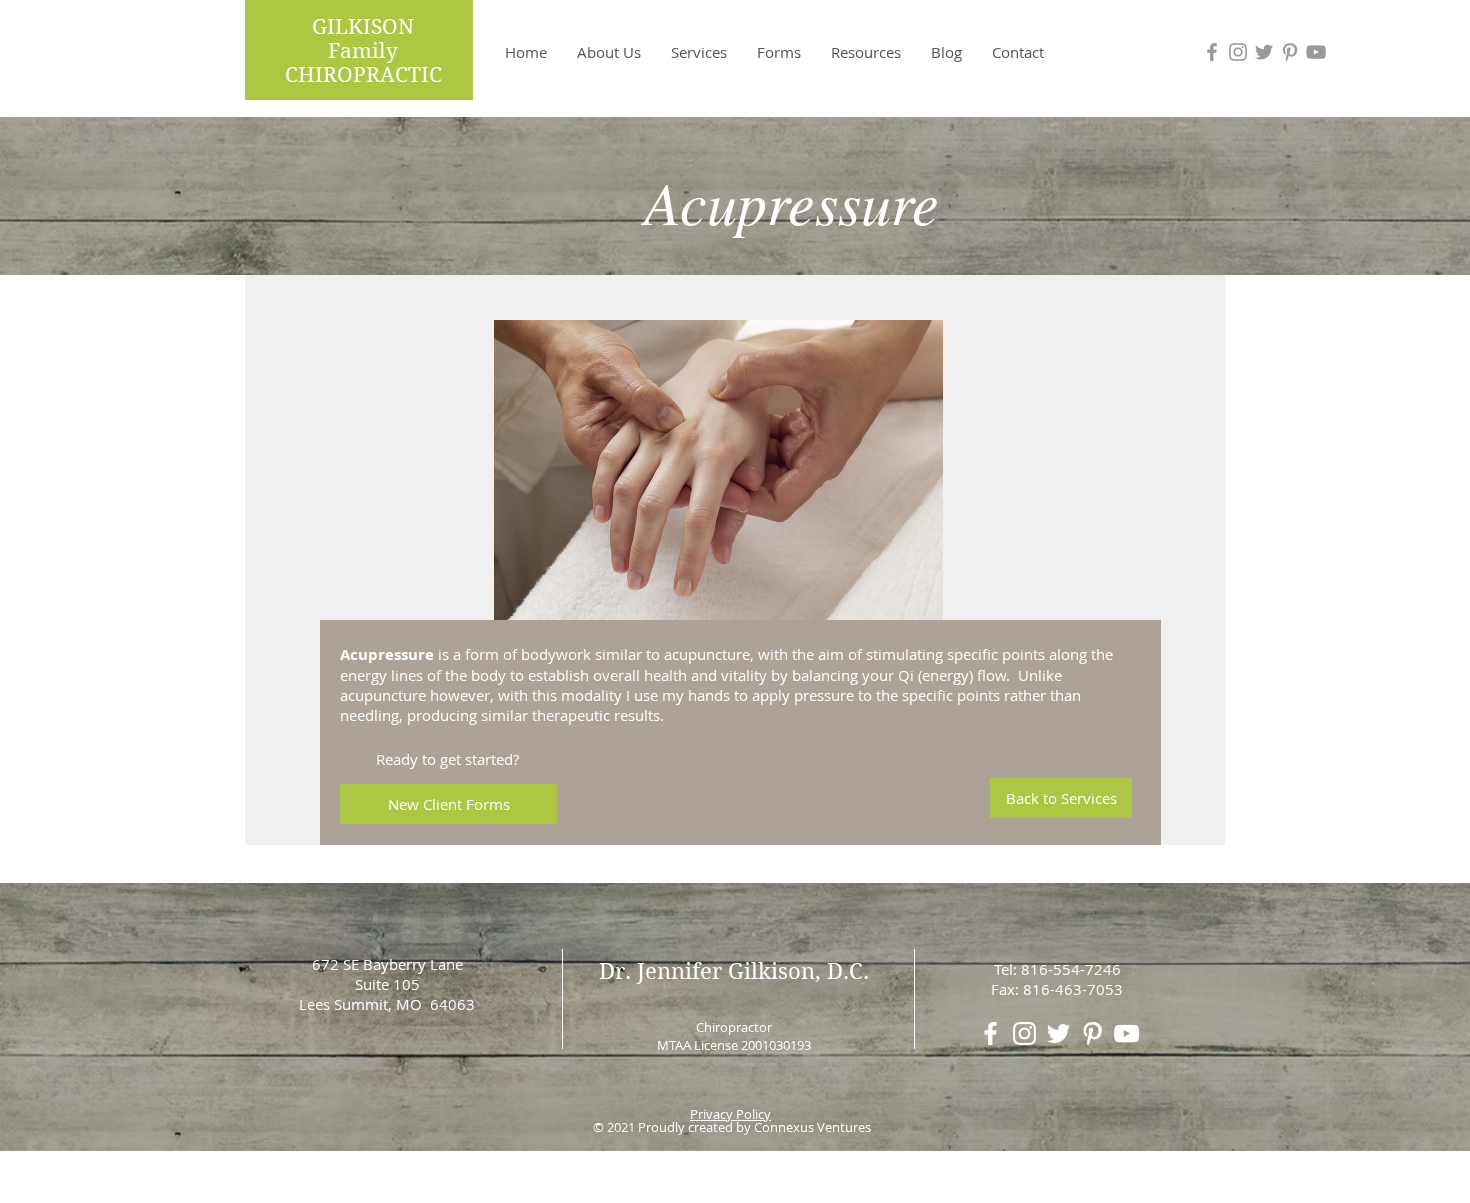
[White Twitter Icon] (1058, 1033)
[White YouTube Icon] (1126, 1033)
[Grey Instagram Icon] (1238, 52)
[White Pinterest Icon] (1092, 1033)
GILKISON (363, 27)
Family (363, 51)
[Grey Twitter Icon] (1264, 52)
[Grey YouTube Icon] (1316, 52)
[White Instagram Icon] (1024, 1033)
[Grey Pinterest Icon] (1290, 52)
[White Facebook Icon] (990, 1033)
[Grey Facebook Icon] (1212, 52)
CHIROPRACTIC (363, 75)
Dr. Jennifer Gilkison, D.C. (734, 971)
